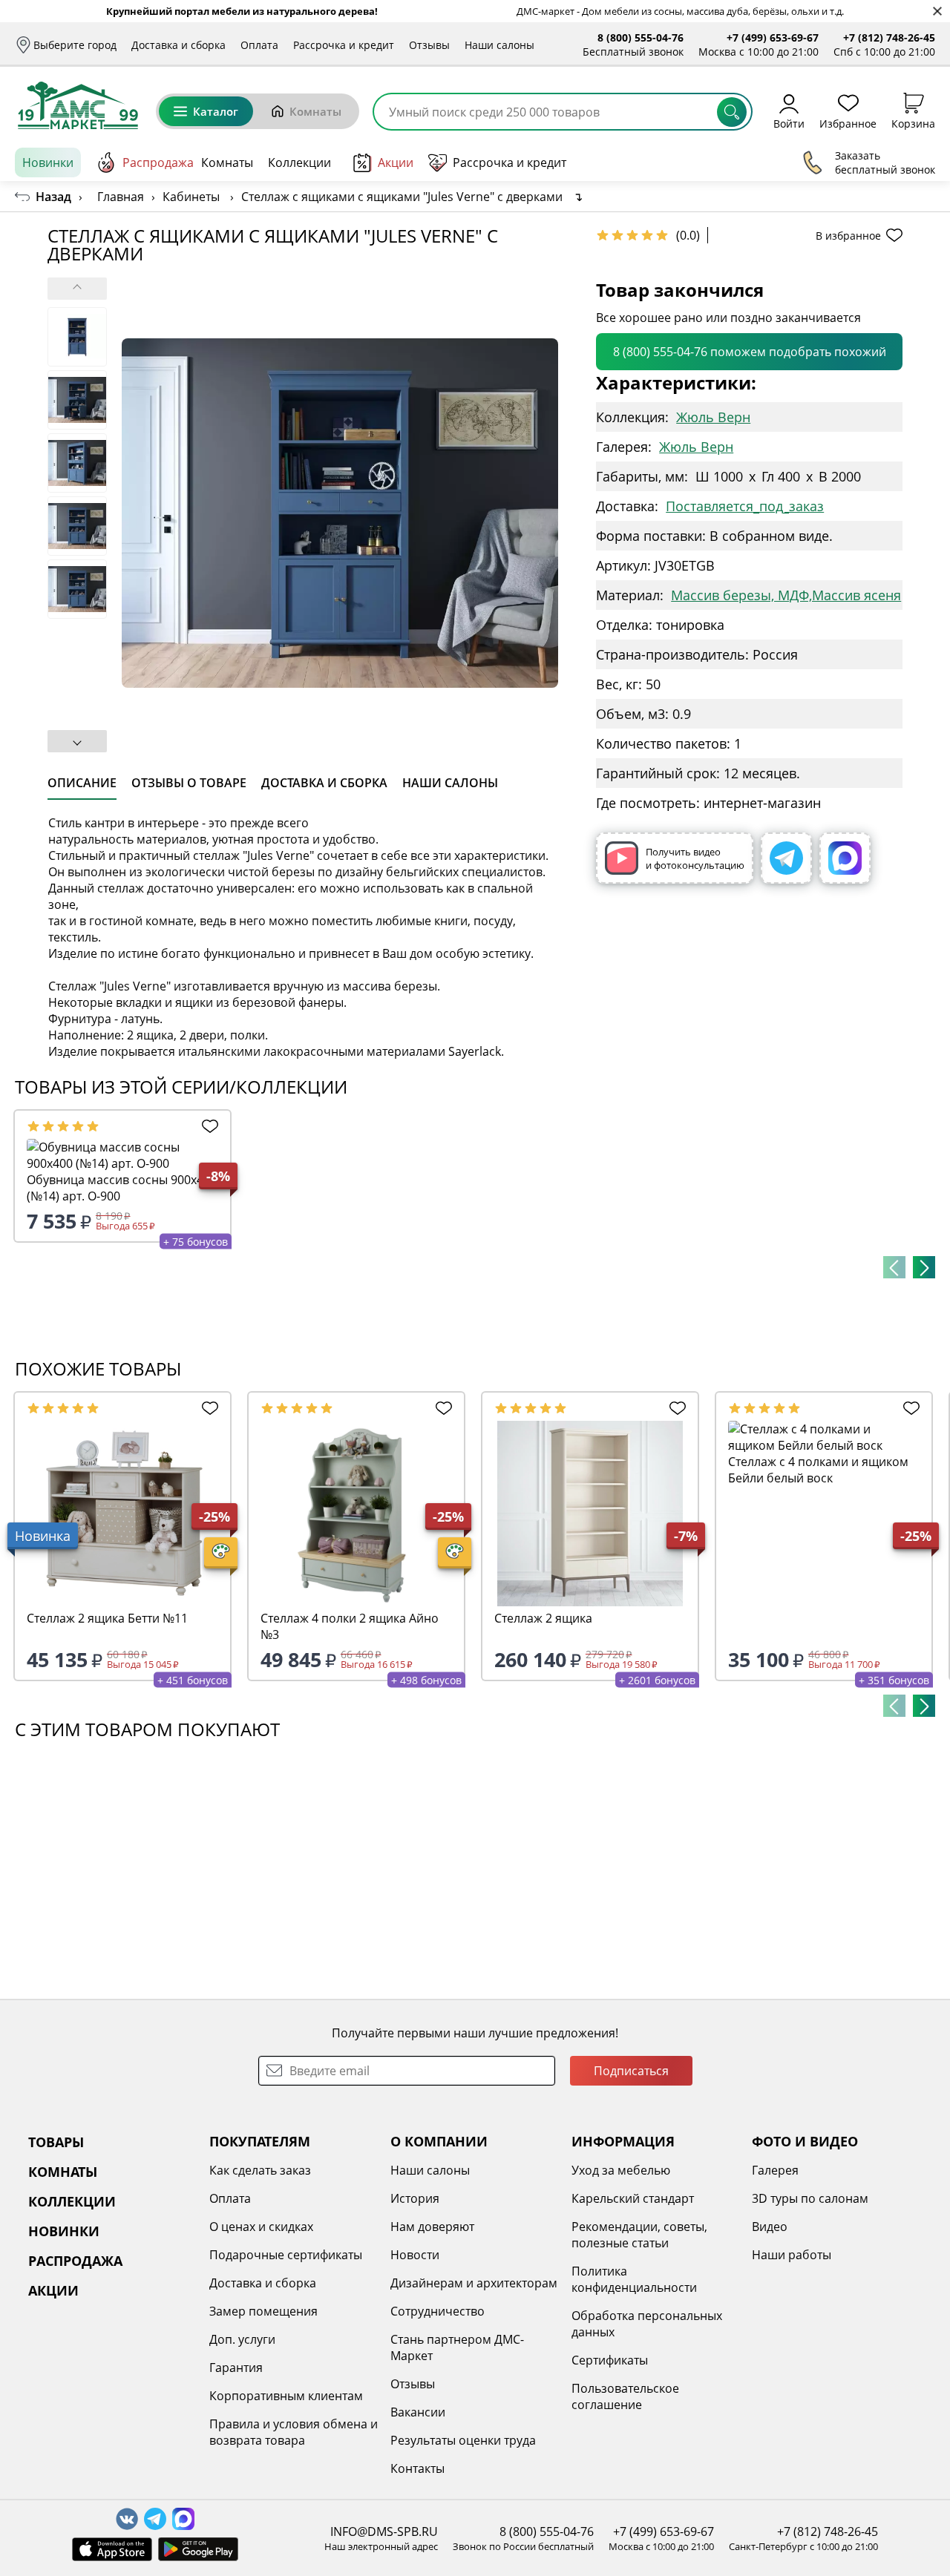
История (415, 2198)
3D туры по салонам (810, 2198)
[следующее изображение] (77, 741)
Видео (770, 2227)
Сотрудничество (438, 2311)
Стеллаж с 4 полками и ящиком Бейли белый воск (818, 1470)
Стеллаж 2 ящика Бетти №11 (107, 1618)
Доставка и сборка (178, 45)
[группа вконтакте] (127, 2519)
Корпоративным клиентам (286, 2396)
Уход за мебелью (621, 2170)
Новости (415, 2255)
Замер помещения (263, 2311)
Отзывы (429, 45)
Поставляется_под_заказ (745, 506)
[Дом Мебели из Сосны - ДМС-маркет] (78, 105)
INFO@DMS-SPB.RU (384, 2531)
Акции (396, 162)
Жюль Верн (713, 417)
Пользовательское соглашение (625, 2396)
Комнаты (315, 111)
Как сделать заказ (260, 2170)
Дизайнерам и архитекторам (474, 2283)
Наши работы (792, 2255)
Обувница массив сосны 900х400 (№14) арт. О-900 (122, 1188)
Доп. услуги (242, 2339)
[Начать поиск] (732, 112)
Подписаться (631, 2071)
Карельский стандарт (633, 2198)
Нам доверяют (432, 2227)
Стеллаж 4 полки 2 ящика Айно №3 (350, 1626)
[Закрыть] (937, 11)
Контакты (417, 2468)
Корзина (913, 123)
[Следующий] (924, 1267)
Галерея (775, 2170)
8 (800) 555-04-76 (641, 37)
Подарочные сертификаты (286, 2255)
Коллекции (299, 162)
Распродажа (158, 162)
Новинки (48, 162)
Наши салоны (499, 45)
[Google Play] (198, 2549)
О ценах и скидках (261, 2227)
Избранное (848, 123)
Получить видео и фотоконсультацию (695, 858)
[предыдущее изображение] (77, 289)
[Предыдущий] (894, 1267)
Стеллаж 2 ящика (543, 1618)
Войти (789, 123)
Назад (53, 197)
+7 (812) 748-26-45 (889, 37)
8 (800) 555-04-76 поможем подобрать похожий (750, 352)
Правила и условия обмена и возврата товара (294, 2432)
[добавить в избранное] (207, 1126)
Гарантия (236, 2368)
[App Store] (112, 2549)
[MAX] (845, 858)
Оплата (259, 45)
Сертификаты (610, 2360)
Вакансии (418, 2412)
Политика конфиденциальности (634, 2279)
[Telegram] (786, 858)
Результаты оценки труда (463, 2440)
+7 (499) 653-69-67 (773, 37)
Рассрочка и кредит (344, 45)
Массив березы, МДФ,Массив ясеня (786, 595)
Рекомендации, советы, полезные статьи (639, 2235)
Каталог (216, 111)
